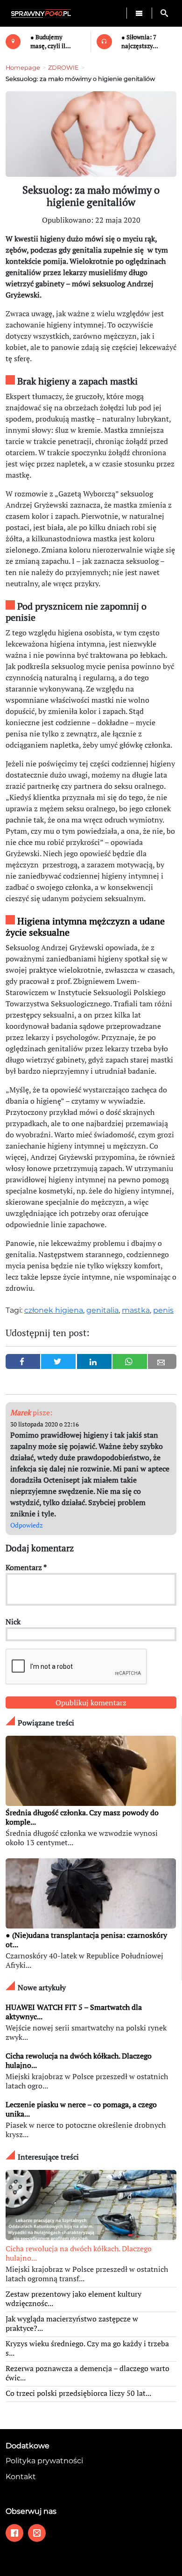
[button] (164, 13)
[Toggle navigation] (139, 13)
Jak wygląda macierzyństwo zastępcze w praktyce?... (72, 2323)
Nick (13, 1622)
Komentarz (26, 1567)
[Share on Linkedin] (94, 1361)
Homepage (23, 68)
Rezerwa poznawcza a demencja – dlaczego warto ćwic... (87, 2373)
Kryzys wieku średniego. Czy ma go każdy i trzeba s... (87, 2348)
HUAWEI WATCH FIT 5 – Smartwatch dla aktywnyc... (74, 2012)
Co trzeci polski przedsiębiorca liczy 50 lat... (78, 2393)
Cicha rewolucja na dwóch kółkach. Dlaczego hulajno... (79, 2060)
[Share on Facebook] (23, 1361)
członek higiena (54, 1310)
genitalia (102, 1310)
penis (163, 1310)
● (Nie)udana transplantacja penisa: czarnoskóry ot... (86, 1940)
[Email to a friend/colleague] (162, 1361)
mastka (136, 1310)
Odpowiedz (27, 1525)
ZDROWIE (63, 68)
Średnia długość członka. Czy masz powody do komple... (82, 1817)
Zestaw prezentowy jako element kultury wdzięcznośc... (73, 2299)
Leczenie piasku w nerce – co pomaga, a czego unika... (81, 2109)
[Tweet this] (58, 1361)
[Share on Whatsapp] (130, 1361)
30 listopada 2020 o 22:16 (45, 1424)
